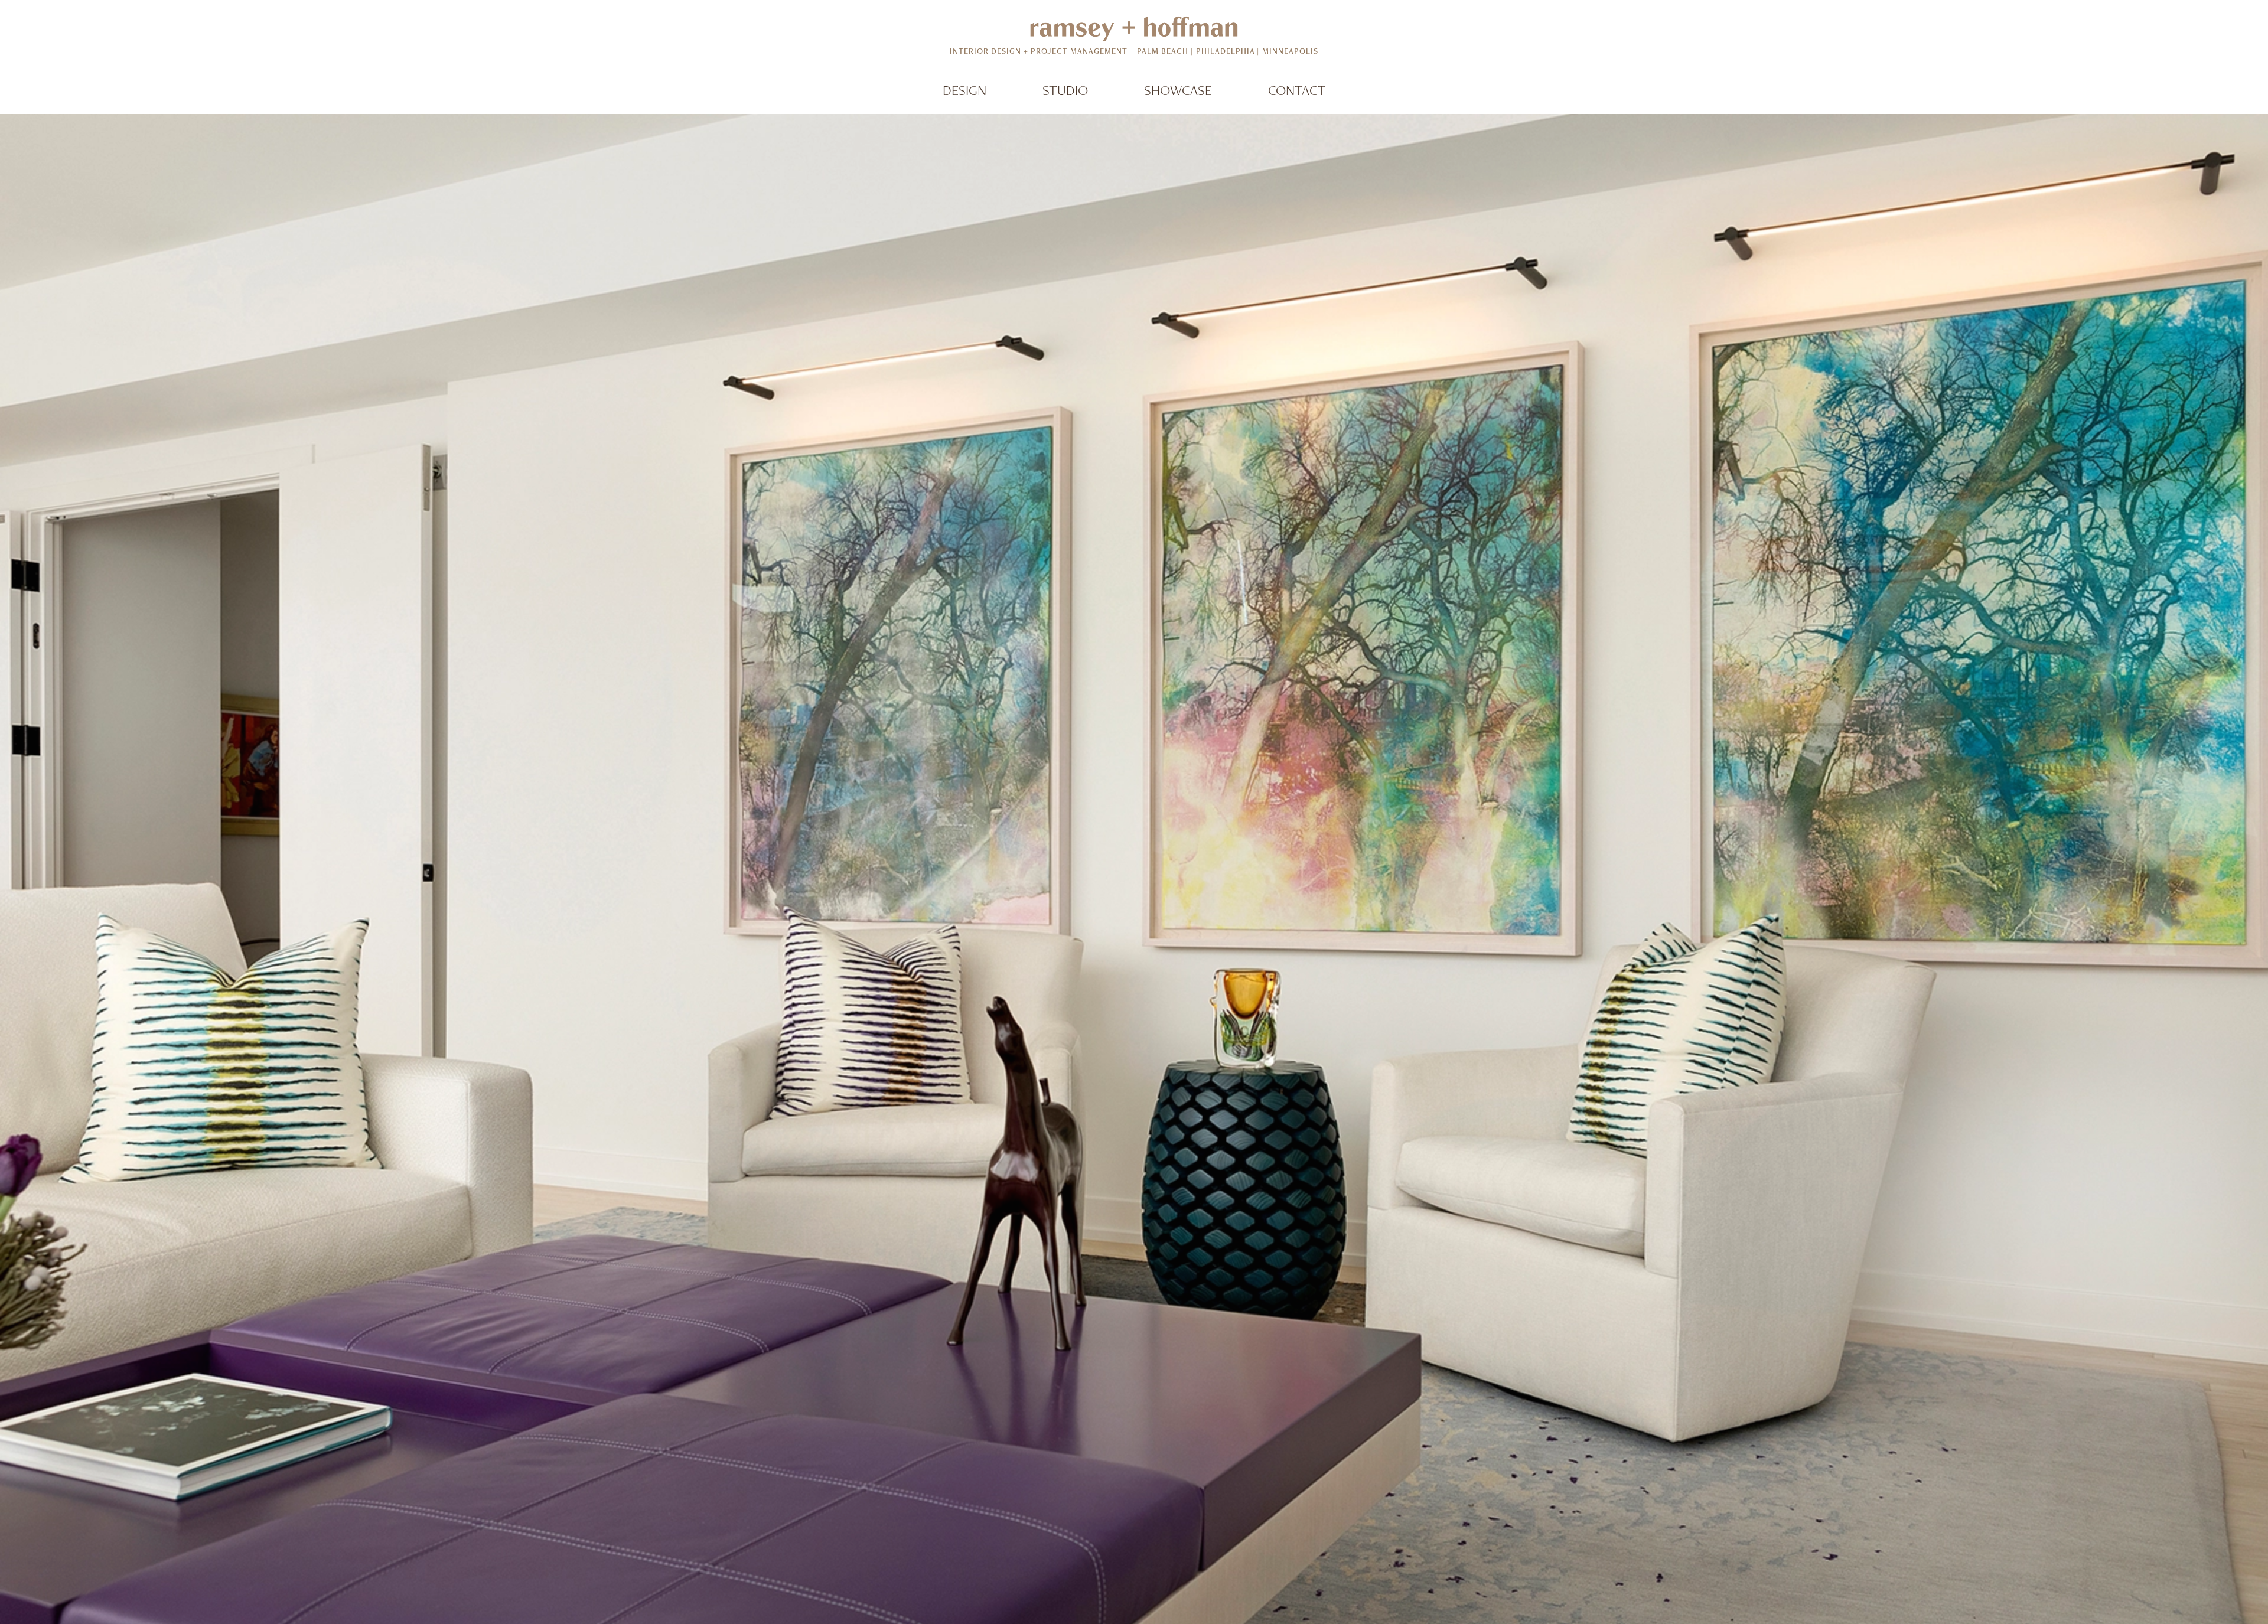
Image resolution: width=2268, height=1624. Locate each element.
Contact (1297, 90)
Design (964, 90)
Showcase (1178, 90)
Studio (1065, 90)
